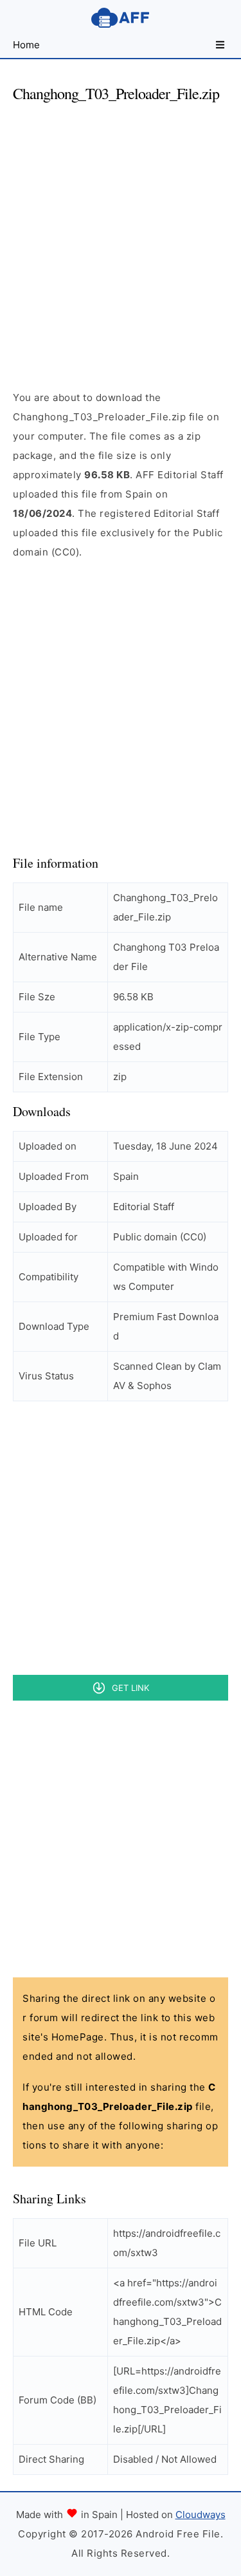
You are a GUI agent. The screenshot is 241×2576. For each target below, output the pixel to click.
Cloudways (201, 2515)
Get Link (130, 1688)
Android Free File (121, 18)
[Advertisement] (121, 235)
